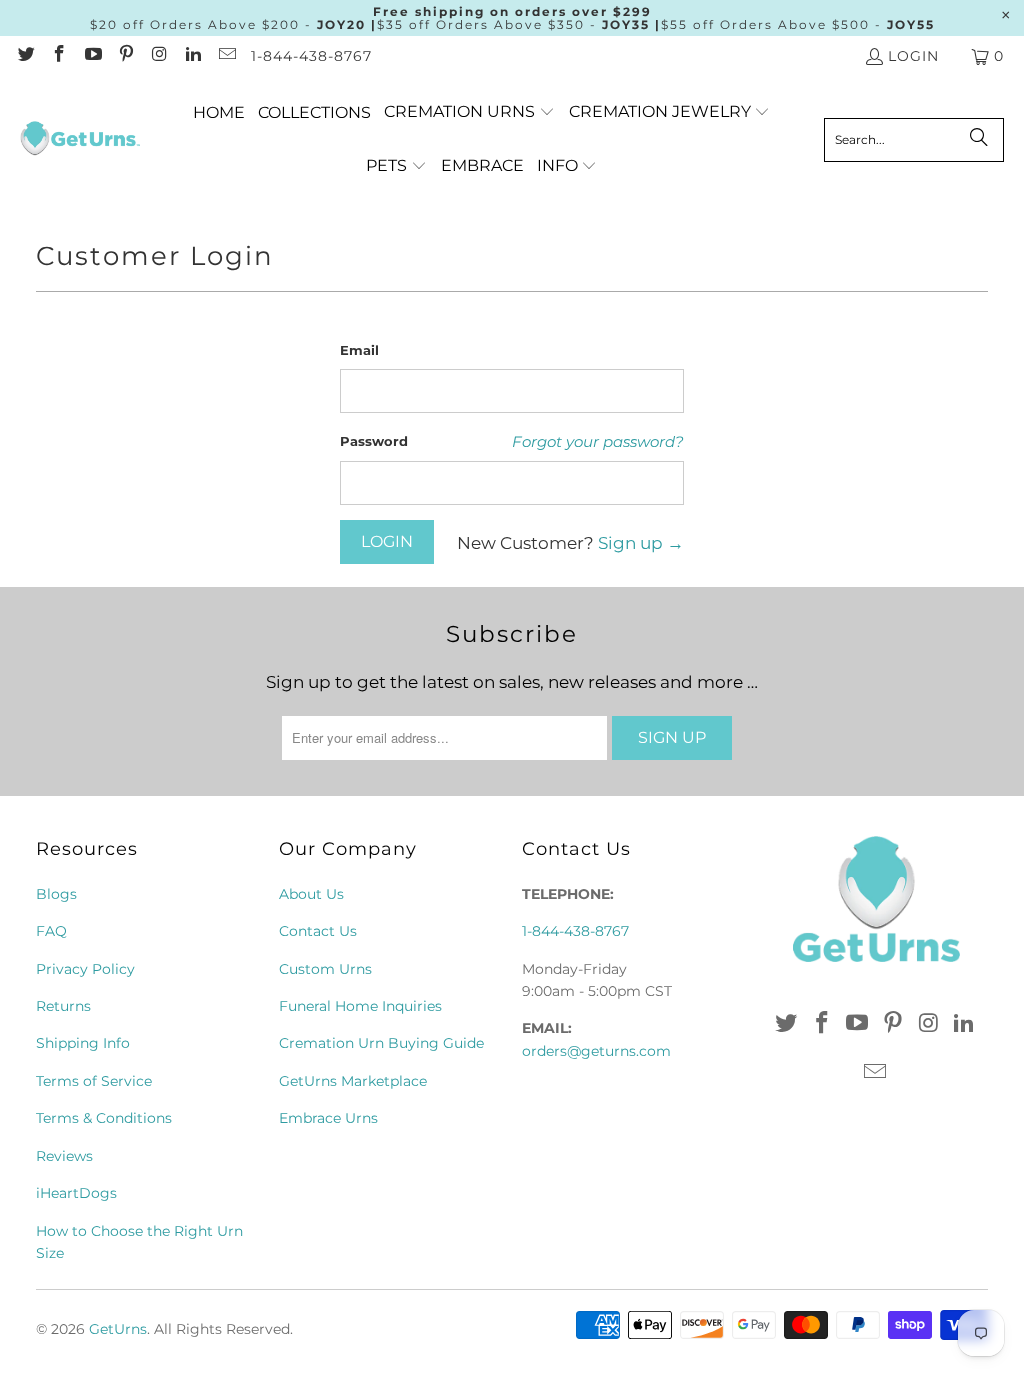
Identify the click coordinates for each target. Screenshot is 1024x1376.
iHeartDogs (76, 1193)
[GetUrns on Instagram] (159, 56)
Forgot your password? (598, 441)
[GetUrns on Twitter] (25, 56)
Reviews (64, 1156)
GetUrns (118, 1329)
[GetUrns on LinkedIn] (193, 56)
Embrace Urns (328, 1118)
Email (359, 350)
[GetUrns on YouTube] (92, 56)
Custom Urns (325, 969)
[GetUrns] (80, 140)
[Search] (979, 140)
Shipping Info (83, 1043)
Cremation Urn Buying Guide (381, 1043)
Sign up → (641, 543)
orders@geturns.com (596, 1051)
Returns (63, 1006)
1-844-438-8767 (311, 56)
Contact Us (318, 931)
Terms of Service (94, 1081)
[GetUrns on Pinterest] (126, 56)
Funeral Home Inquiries (360, 1006)
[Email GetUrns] (226, 56)
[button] (469, 112)
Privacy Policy (85, 969)
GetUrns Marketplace (353, 1081)
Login (913, 56)
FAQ (51, 931)
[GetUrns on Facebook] (59, 56)
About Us (311, 894)
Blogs (56, 894)
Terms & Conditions (104, 1118)
